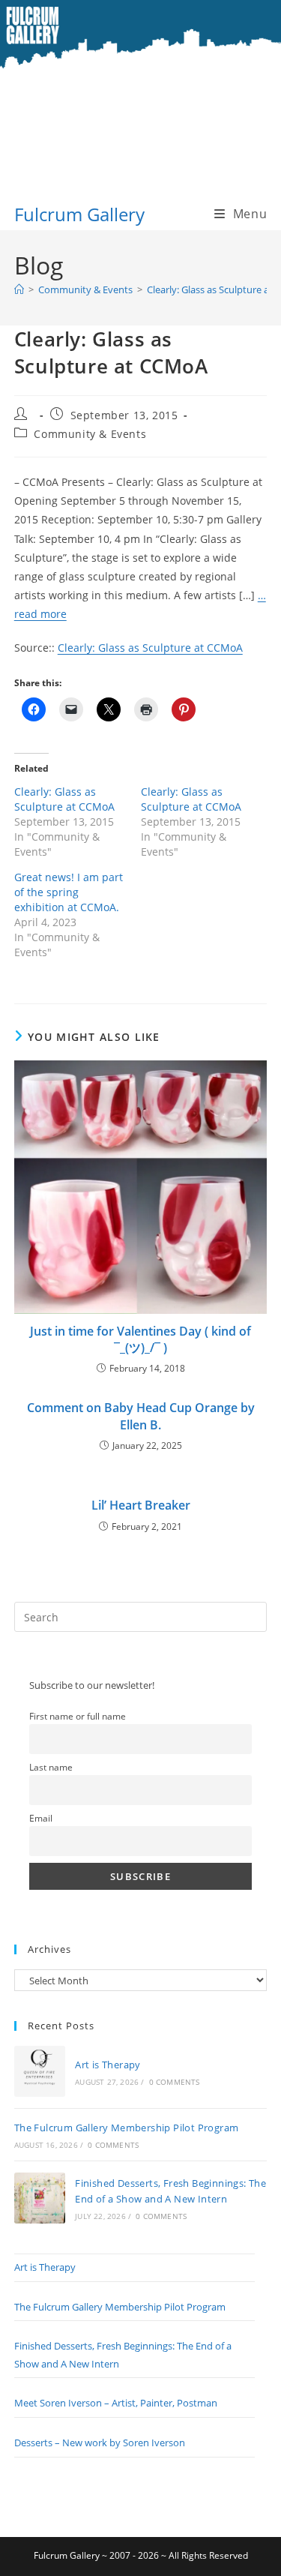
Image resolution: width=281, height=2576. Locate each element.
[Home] (19, 289)
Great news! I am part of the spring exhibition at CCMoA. (69, 892)
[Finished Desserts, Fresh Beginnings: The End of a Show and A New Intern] (40, 2198)
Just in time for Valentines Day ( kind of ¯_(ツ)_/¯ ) (140, 1339)
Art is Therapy (108, 2065)
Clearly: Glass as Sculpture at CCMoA (150, 648)
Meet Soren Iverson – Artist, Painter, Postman (116, 2403)
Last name (51, 1767)
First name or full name (78, 1716)
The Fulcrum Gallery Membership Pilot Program (127, 2128)
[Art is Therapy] (40, 2071)
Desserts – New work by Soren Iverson (100, 2443)
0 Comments (175, 2082)
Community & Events (90, 434)
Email (41, 1818)
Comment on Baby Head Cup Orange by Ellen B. (141, 1416)
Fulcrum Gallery (79, 214)
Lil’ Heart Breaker (141, 1505)
